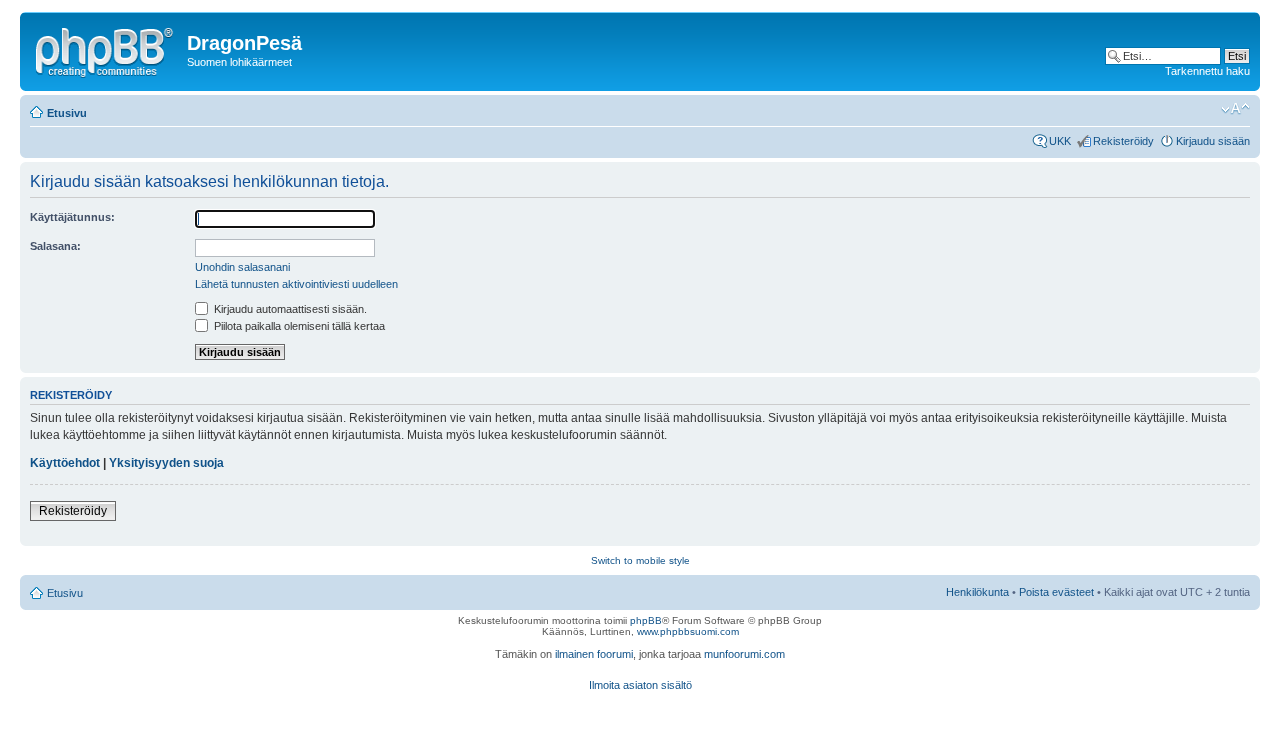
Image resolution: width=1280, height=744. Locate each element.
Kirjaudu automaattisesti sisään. (289, 309)
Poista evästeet (1056, 592)
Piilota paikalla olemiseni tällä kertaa (298, 326)
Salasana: (55, 246)
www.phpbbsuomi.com (688, 631)
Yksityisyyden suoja (166, 463)
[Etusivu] (106, 49)
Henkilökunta (977, 592)
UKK (1060, 141)
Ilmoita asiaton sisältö (640, 685)
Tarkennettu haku (1207, 71)
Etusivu (67, 113)
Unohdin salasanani (242, 267)
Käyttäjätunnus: (72, 217)
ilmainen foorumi (594, 654)
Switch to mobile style (640, 560)
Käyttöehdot (65, 463)
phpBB (646, 620)
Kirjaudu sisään (1213, 141)
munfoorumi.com (744, 654)
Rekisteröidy (1123, 141)
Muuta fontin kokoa (1235, 109)
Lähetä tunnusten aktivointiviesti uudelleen (296, 284)
